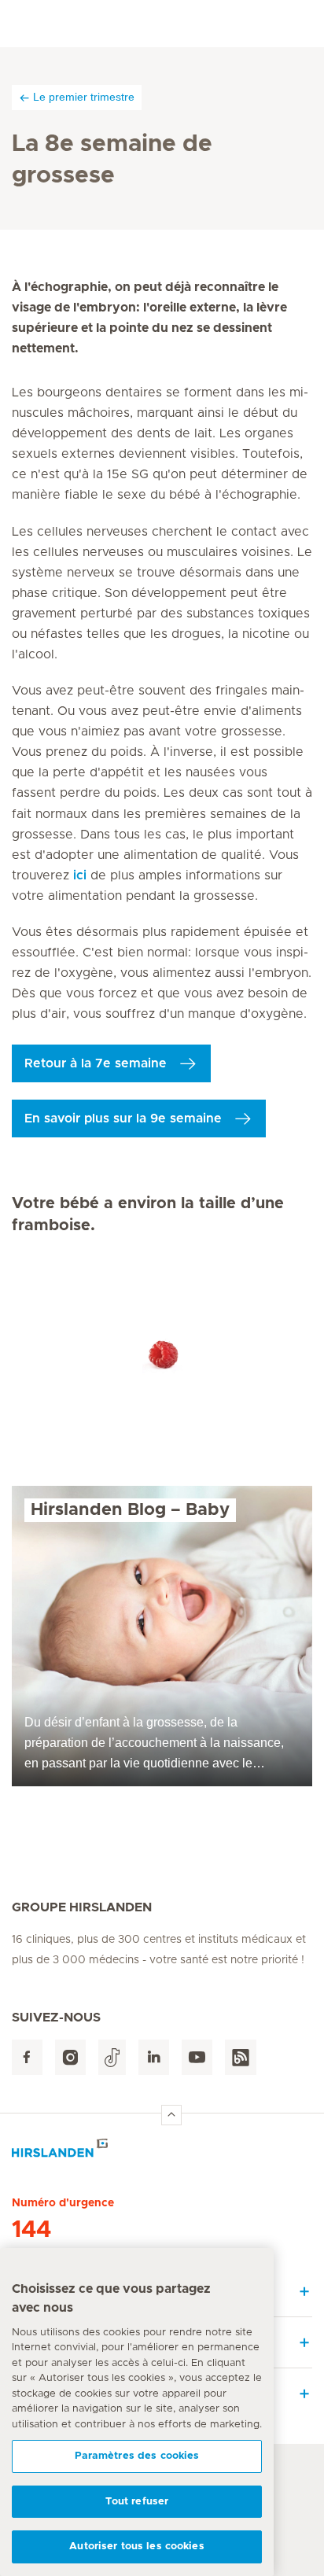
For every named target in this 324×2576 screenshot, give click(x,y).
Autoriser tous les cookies (136, 2547)
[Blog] (241, 2057)
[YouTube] (197, 2057)
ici (80, 875)
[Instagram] (70, 2057)
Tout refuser (137, 2502)
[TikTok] (112, 2057)
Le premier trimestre (84, 97)
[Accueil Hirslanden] (162, 2152)
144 (31, 2230)
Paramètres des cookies (137, 2456)
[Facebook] (27, 2057)
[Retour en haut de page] (171, 2115)
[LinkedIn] (154, 2057)
